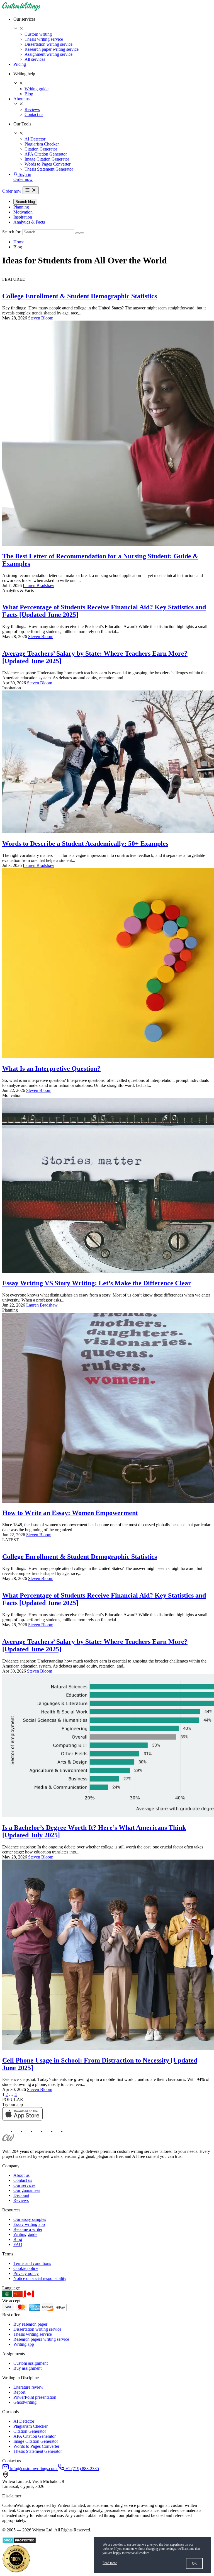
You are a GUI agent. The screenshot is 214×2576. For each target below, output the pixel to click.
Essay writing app (29, 2224)
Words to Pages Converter (48, 164)
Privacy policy (26, 2273)
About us (21, 99)
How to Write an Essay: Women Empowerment (70, 1513)
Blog (29, 94)
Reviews (32, 109)
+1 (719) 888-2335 (82, 2469)
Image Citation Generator (47, 159)
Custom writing (38, 34)
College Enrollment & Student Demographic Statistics (80, 296)
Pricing (20, 64)
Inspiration (23, 217)
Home (19, 242)
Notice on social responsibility (40, 2278)
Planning (21, 207)
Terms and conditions (32, 2263)
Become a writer (28, 2229)
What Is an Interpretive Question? (51, 1068)
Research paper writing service (52, 49)
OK (194, 2563)
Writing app (24, 2344)
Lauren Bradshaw (39, 586)
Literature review (28, 2387)
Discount (21, 2195)
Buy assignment (27, 2368)
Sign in (24, 174)
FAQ (18, 2244)
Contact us (34, 114)
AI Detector (35, 139)
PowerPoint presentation (35, 2397)
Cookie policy (26, 2268)
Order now (23, 179)
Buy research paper (30, 2324)
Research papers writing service (41, 2339)
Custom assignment (31, 2363)
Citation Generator (41, 149)
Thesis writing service (44, 39)
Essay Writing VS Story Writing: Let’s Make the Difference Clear (97, 1283)
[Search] (77, 233)
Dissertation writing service (48, 44)
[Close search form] (82, 233)
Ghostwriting (25, 2402)
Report (19, 2392)
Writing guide (37, 89)
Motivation (23, 212)
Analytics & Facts (29, 222)
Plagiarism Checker (42, 144)
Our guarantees (27, 2190)
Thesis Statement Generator (49, 169)
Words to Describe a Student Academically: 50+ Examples (85, 844)
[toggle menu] (31, 190)
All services (35, 59)
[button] (113, 24)
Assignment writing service (48, 54)
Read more (110, 2563)
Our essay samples (30, 2219)
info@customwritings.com (33, 2469)
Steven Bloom (41, 318)
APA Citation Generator (46, 154)
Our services (24, 2185)
